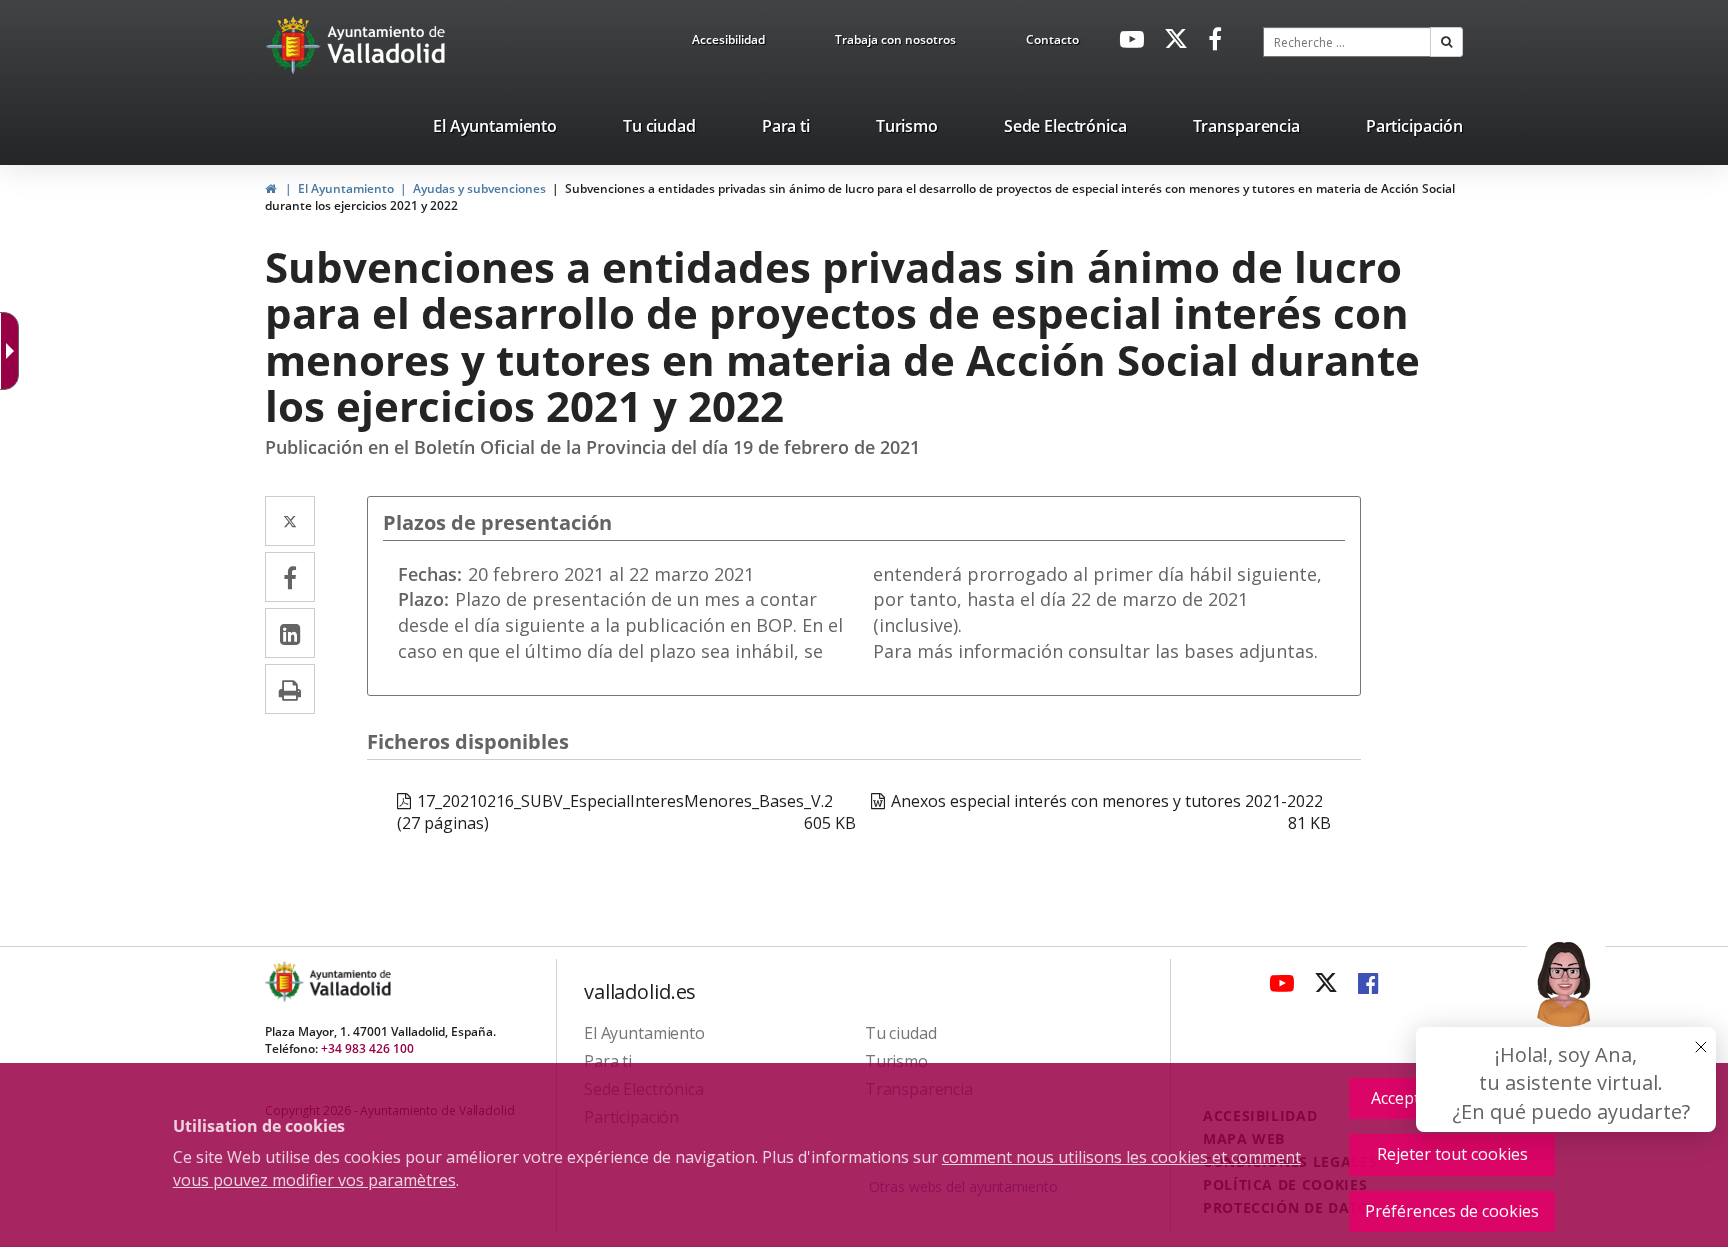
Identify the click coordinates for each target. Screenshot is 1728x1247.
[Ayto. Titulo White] (387, 45)
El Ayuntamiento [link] (346, 188)
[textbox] (1347, 42)
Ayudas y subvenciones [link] (479, 188)
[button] (1446, 42)
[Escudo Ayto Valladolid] (286, 981)
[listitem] (495, 130)
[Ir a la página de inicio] (295, 45)
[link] (728, 43)
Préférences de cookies (1452, 1211)
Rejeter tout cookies (1452, 1154)
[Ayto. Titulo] (349, 981)
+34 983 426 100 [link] (367, 1048)
